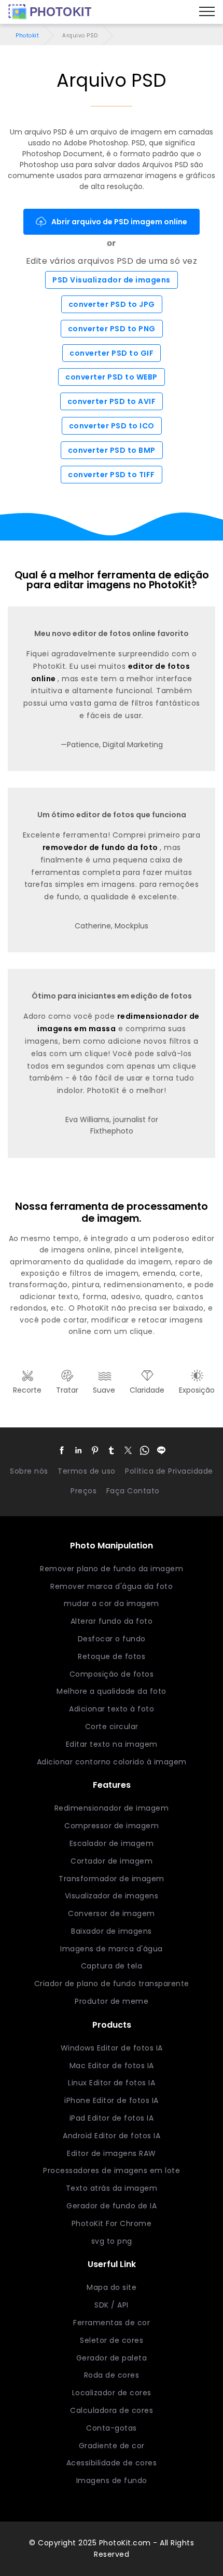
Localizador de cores (112, 2393)
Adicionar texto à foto (112, 1709)
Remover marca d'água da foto (112, 1586)
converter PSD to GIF (112, 353)
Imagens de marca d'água (112, 1949)
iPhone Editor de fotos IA (112, 2100)
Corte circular (112, 1727)
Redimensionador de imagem (112, 1808)
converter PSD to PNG (112, 329)
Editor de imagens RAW (112, 2153)
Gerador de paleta (112, 2358)
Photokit (27, 36)
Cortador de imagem (112, 1861)
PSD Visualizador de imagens (112, 280)
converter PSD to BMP (112, 450)
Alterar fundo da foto (112, 1621)
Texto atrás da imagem (112, 2188)
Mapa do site (112, 2287)
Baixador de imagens (112, 1931)
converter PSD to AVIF (112, 401)
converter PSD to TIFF (112, 475)
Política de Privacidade (169, 1471)
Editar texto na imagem (112, 1744)
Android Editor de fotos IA (112, 2136)
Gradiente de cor (112, 2446)
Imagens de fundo (112, 2480)
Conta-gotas (112, 2428)
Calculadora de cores (112, 2410)
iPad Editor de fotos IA (112, 2118)
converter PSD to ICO (112, 426)
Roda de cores (112, 2375)
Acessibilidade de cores (112, 2463)
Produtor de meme (112, 2001)
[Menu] (207, 12)
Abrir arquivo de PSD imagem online (119, 222)
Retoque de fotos (112, 1656)
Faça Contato (133, 1491)
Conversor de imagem (112, 1913)
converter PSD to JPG (112, 304)
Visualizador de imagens (112, 1896)
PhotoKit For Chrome (112, 2223)
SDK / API (112, 2305)
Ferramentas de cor (112, 2323)
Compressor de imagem (112, 1826)
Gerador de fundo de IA (112, 2206)
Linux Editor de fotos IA (112, 2083)
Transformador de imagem (112, 1879)
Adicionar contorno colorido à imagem (112, 1762)
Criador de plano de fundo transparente (112, 1984)
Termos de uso (87, 1471)
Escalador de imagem (112, 1843)
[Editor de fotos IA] (50, 12)
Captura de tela (112, 1966)
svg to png (112, 2241)
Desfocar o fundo (112, 1639)
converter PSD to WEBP (112, 377)
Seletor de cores (112, 2340)
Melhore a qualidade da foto (112, 1691)
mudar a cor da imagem (112, 1603)
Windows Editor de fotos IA (112, 2048)
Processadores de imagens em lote (112, 2170)
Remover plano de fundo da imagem (112, 1569)
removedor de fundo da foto (101, 847)
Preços (83, 1491)
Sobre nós (29, 1471)
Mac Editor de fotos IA (112, 2066)
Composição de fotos (112, 1674)
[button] (62, 1450)
